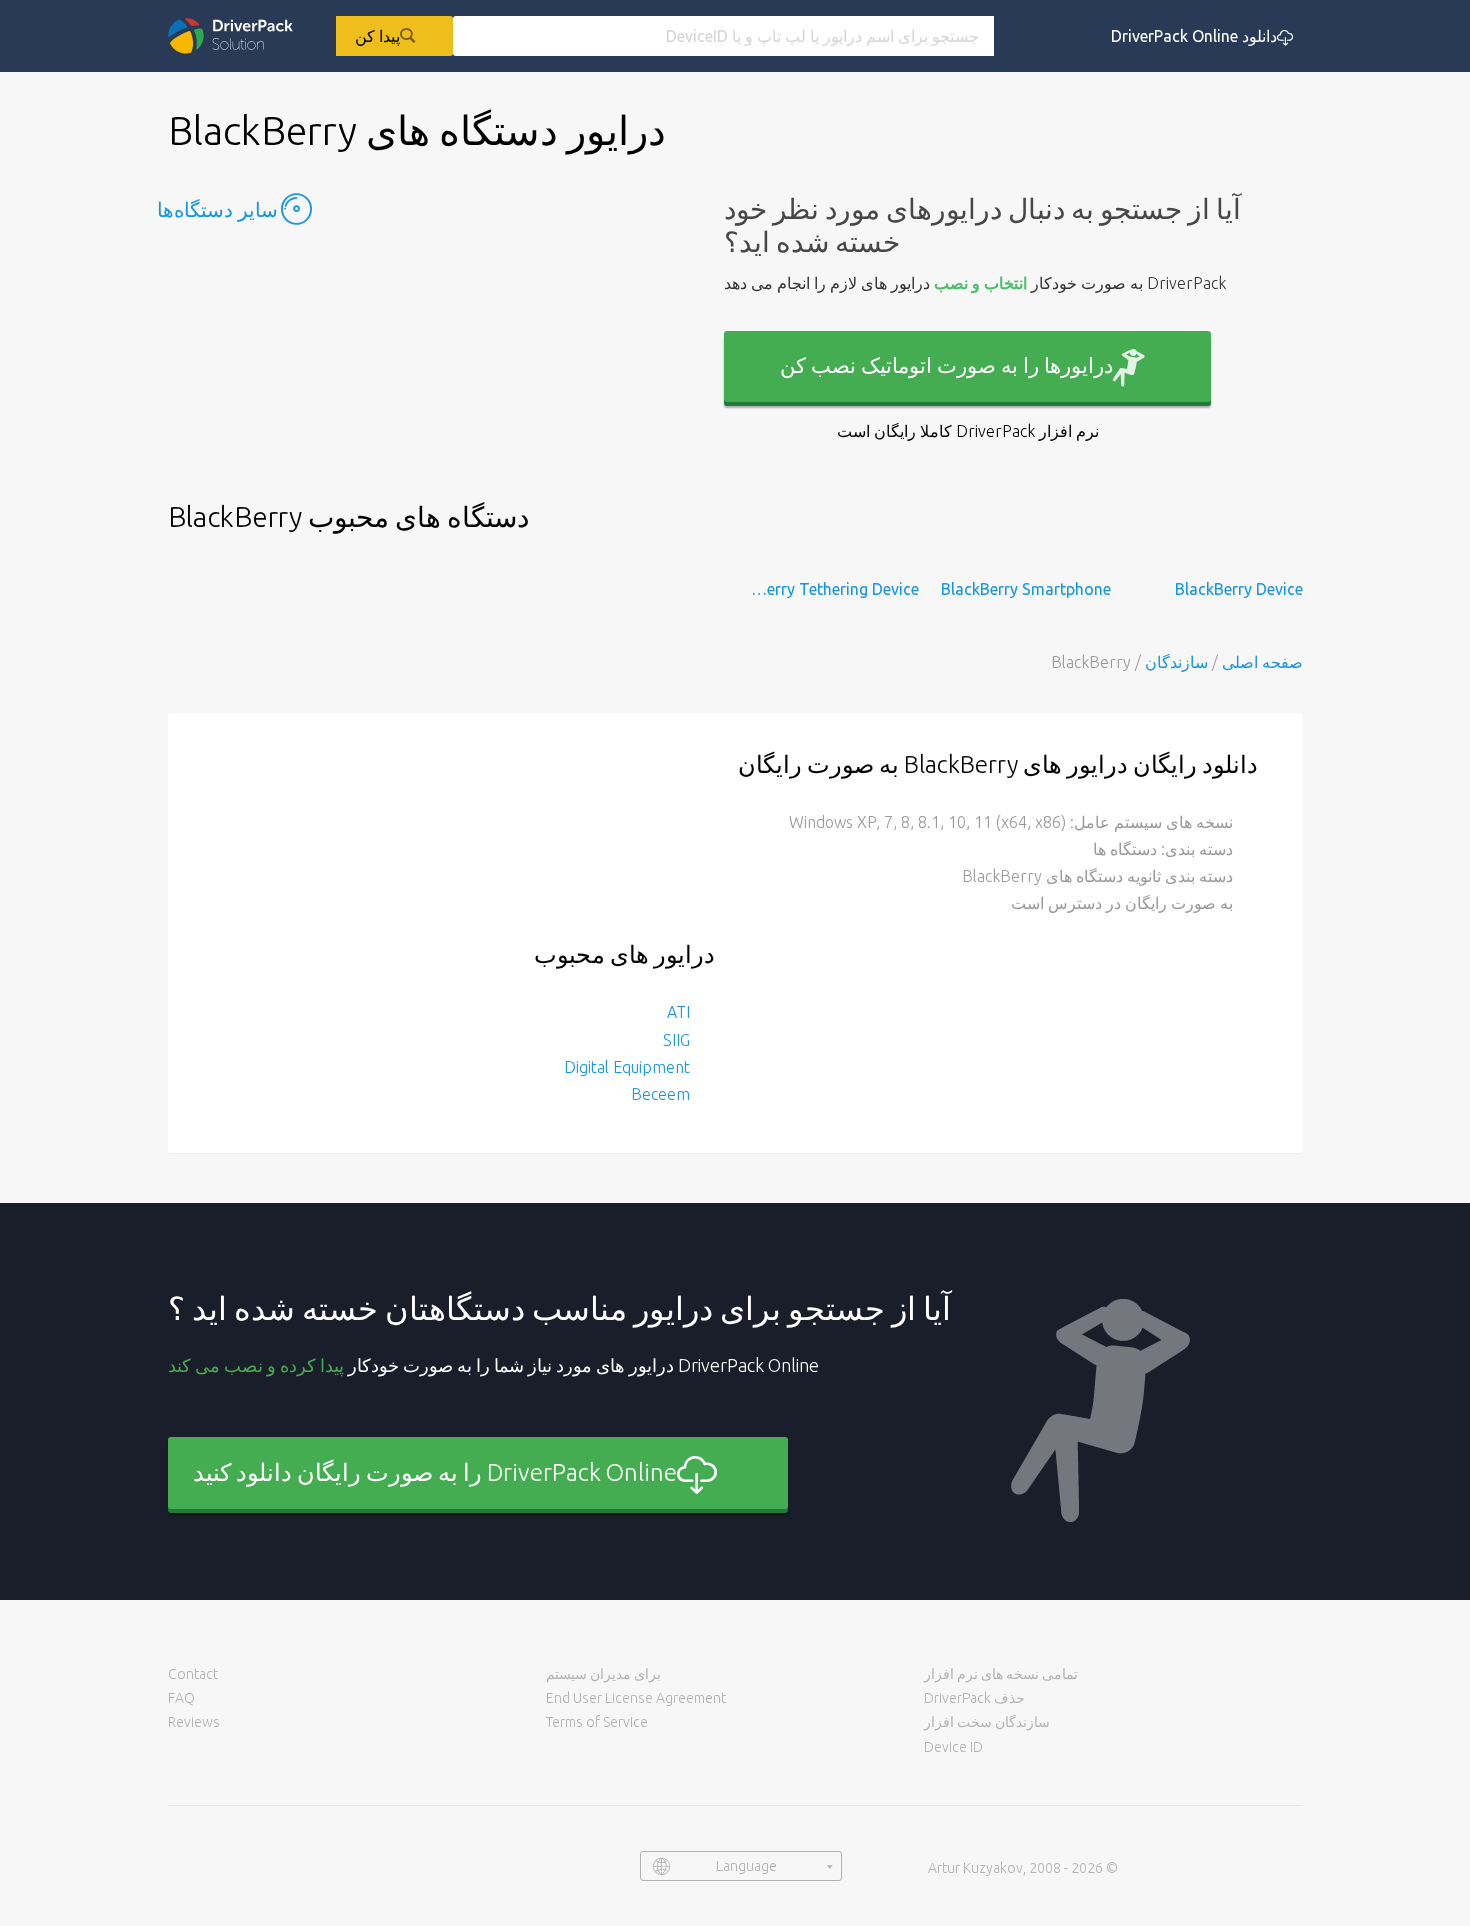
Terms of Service (597, 1722)
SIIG (676, 1040)
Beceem (660, 1094)
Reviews (194, 1722)
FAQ (181, 1698)
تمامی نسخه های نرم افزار (1001, 1674)
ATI (678, 1012)
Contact (193, 1674)
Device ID (953, 1747)
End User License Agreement (636, 1698)
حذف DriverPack (974, 1698)
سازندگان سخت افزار (987, 1722)
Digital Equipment (627, 1067)
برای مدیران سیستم (603, 1674)
